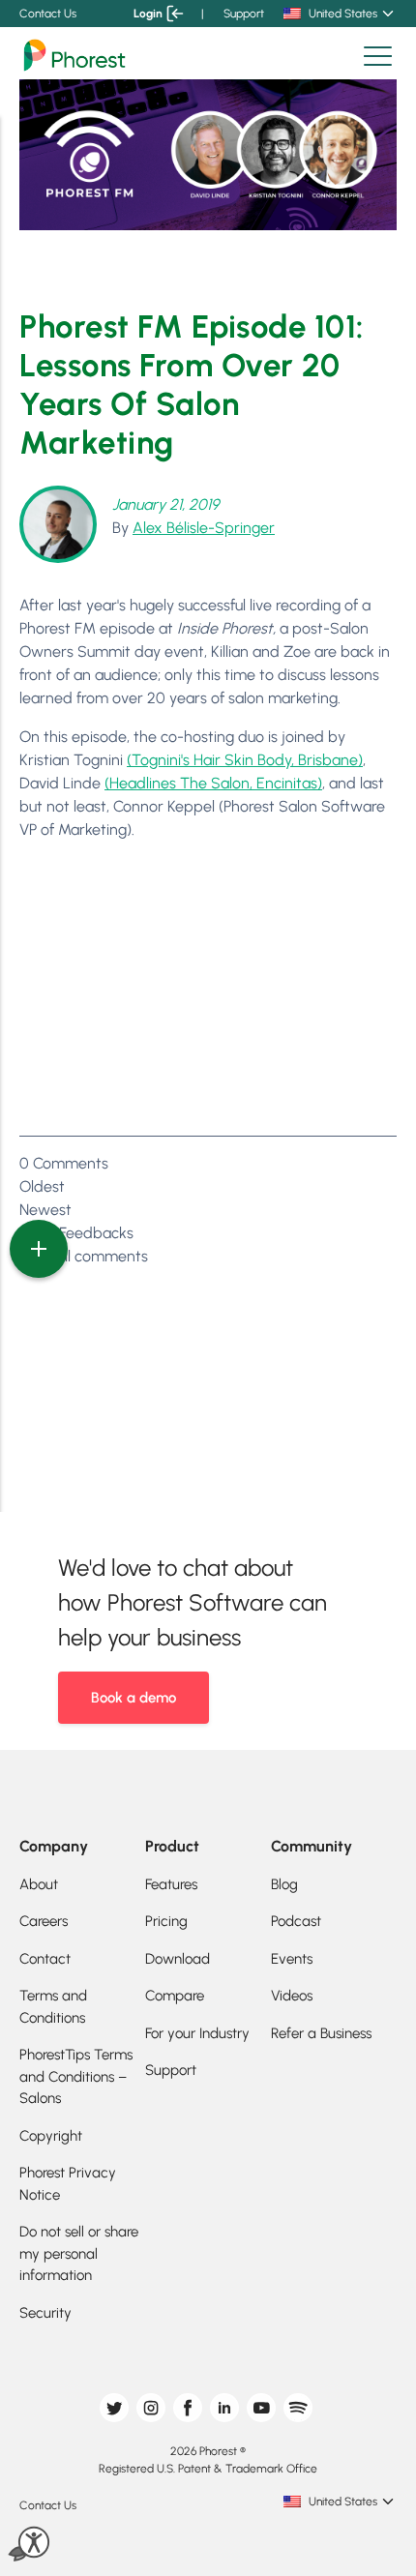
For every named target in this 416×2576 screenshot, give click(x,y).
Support (244, 14)
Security (45, 2313)
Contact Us (48, 14)
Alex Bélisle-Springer (204, 528)
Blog (284, 1884)
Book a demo (134, 1698)
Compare (175, 1996)
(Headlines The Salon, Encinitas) (213, 783)
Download (178, 1959)
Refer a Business (321, 2033)
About (39, 1884)
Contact (45, 1959)
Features (171, 1884)
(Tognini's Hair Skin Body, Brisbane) (245, 760)
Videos (292, 1996)
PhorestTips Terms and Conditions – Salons (76, 2076)
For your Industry (197, 2033)
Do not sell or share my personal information (79, 2253)
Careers (44, 1921)
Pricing (166, 1921)
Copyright (51, 2136)
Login (148, 14)
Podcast (296, 1921)
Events (292, 1959)
